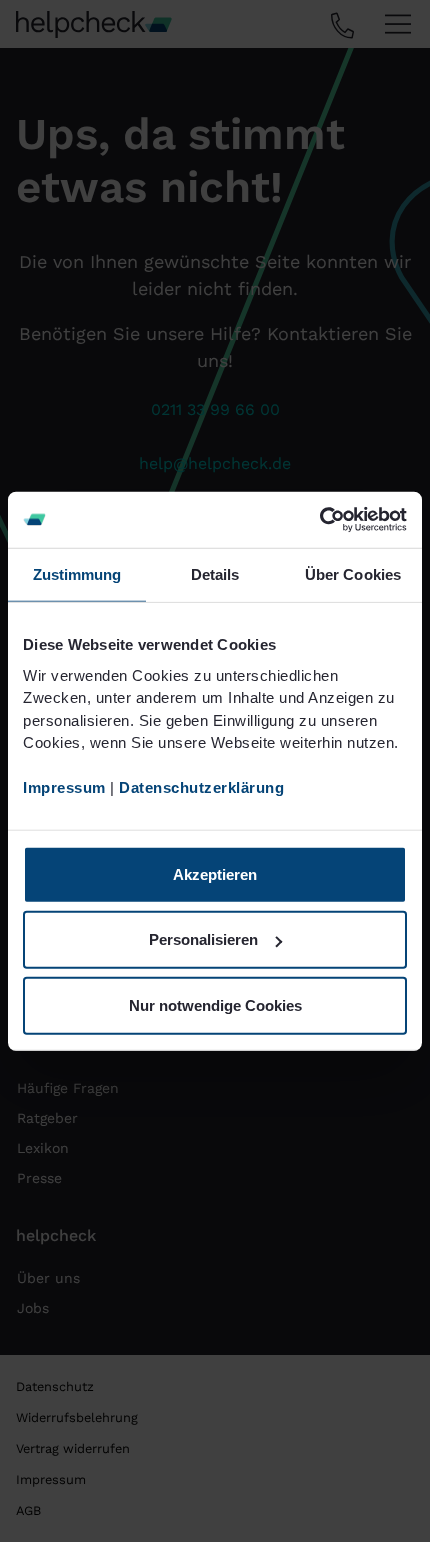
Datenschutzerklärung (201, 787)
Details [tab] (215, 573)
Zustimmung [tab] (77, 573)
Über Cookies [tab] (353, 573)
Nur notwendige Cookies (215, 1004)
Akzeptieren (215, 873)
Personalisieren (203, 939)
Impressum (64, 787)
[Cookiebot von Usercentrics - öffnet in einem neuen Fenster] (319, 520)
